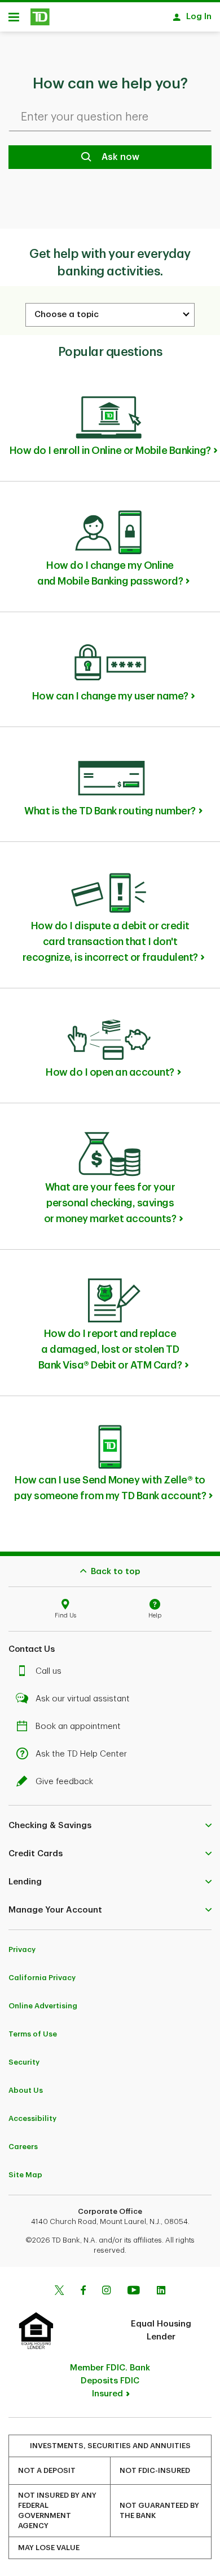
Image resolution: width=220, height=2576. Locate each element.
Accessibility (32, 2118)
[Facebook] (83, 2292)
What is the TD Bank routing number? (110, 811)
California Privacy (42, 1978)
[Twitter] (59, 2292)
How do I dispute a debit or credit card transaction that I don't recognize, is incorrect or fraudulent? (110, 942)
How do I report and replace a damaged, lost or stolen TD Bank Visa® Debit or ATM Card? (110, 1349)
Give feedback (64, 1782)
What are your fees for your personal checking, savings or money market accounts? (110, 1203)
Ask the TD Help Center (81, 1754)
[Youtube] (134, 2292)
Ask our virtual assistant (83, 1699)
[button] (110, 1825)
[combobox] (110, 315)
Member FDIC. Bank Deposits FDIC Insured (110, 2381)
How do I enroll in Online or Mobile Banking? (110, 451)
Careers (23, 2147)
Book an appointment (78, 1726)
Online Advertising (43, 2006)
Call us (49, 1671)
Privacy (22, 1949)
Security (24, 2062)
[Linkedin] (161, 2292)
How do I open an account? (110, 1072)
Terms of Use (33, 2034)
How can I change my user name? (110, 696)
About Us (26, 2090)
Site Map (25, 2175)
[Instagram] (106, 2292)
